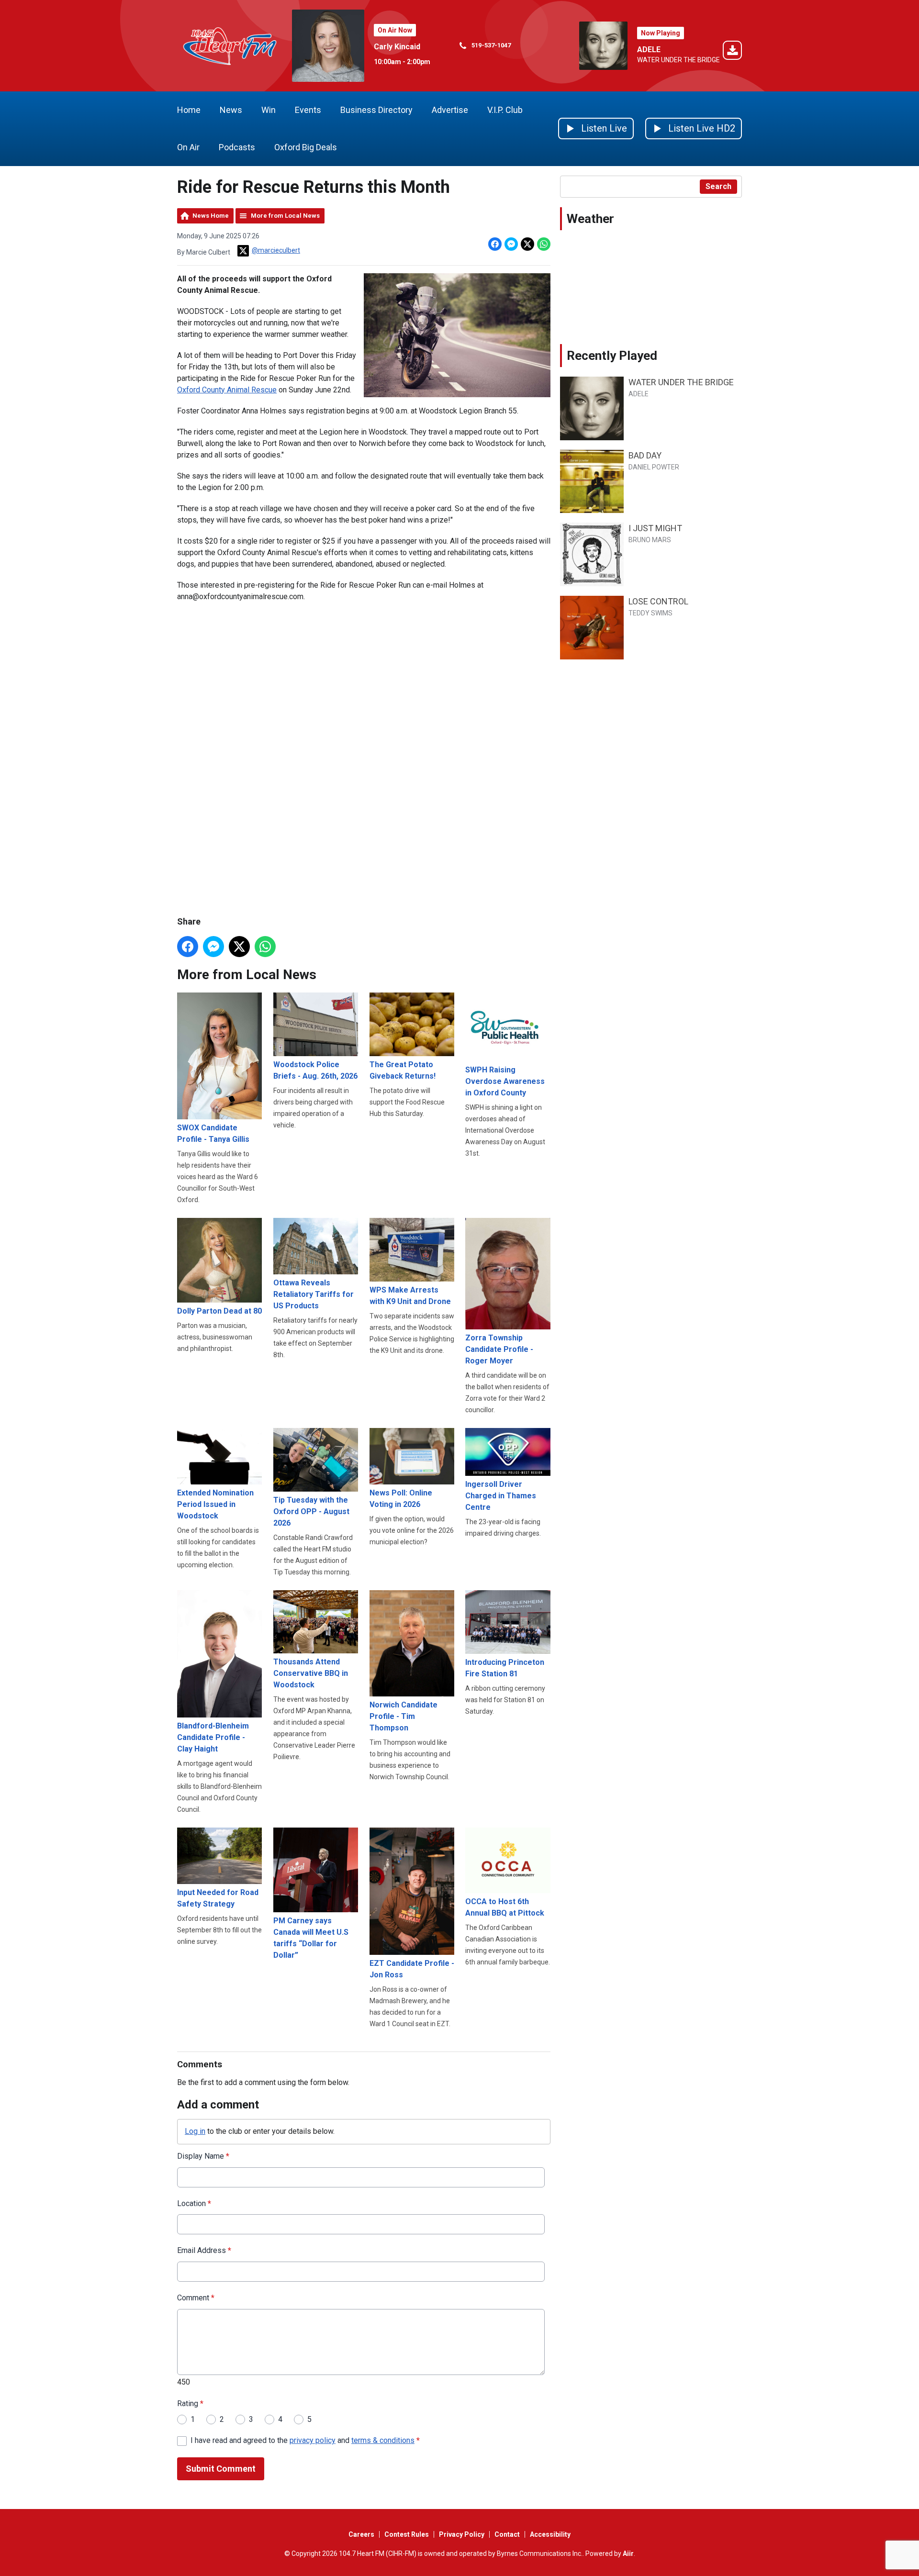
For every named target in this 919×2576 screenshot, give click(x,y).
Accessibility (550, 2534)
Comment (196, 2298)
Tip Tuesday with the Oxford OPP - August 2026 (311, 1511)
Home (189, 110)
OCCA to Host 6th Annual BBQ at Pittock (505, 1907)
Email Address (204, 2250)
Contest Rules (407, 2534)
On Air (188, 147)
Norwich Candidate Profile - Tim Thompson (403, 1716)
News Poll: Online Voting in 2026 (401, 1499)
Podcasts (237, 147)
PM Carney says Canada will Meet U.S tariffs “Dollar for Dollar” (311, 1938)
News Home (211, 216)
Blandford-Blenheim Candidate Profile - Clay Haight (213, 1737)
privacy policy (313, 2440)
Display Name (203, 2156)
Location (194, 2203)
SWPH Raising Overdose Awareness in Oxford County (505, 1081)
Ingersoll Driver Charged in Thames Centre (501, 1496)
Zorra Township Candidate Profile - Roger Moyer (499, 1349)
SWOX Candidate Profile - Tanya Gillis (213, 1133)
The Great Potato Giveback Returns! (403, 1070)
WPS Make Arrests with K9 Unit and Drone (410, 1296)
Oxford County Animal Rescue (227, 390)
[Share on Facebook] (495, 244)
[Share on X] (527, 244)
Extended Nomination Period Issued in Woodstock (215, 1504)
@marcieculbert (276, 250)
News (231, 110)
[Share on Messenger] (511, 244)
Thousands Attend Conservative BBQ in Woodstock (311, 1673)
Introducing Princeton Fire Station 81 (505, 1668)
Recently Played (612, 356)
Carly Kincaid (397, 47)
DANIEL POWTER (654, 467)
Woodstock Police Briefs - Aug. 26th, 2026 (315, 1070)
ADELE (649, 50)
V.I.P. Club (505, 110)
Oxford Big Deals (306, 147)
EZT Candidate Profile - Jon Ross (412, 1969)
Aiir (628, 2554)
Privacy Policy (462, 2534)
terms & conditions (383, 2440)
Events (308, 110)
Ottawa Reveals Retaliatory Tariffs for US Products (314, 1294)
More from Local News (285, 216)
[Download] (732, 52)
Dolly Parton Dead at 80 (219, 1311)
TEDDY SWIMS (650, 613)
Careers (361, 2534)
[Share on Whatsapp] (544, 244)
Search (718, 186)
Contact (507, 2534)
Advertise (450, 110)
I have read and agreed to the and (305, 2440)
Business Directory (376, 110)
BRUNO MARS (650, 540)
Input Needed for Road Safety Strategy (218, 1898)
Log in (195, 2131)
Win (269, 110)
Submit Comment (221, 2469)
